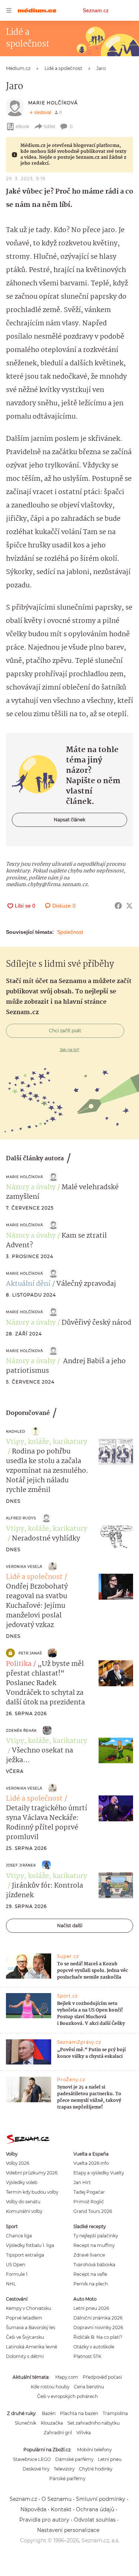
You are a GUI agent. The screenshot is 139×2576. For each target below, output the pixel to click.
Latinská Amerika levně (32, 2347)
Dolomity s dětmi (25, 2356)
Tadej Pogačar (89, 2192)
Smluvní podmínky (101, 2499)
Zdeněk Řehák (21, 1730)
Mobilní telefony (94, 2450)
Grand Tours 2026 (93, 2211)
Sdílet (49, 126)
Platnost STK (87, 2356)
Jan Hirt (82, 2182)
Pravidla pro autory (44, 2520)
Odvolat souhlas (95, 2520)
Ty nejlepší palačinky (96, 2236)
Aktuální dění (28, 1284)
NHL (11, 2284)
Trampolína (115, 2413)
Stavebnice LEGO (32, 2459)
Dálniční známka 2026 (98, 2318)
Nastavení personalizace (68, 2530)
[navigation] (9, 10)
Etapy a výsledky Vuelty (99, 2173)
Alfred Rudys (21, 1518)
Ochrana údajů (95, 2509)
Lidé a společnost (34, 1577)
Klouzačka (52, 2423)
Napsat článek (69, 820)
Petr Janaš (30, 1653)
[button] (116, 1452)
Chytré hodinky (96, 2469)
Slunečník (26, 2423)
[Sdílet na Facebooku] (118, 906)
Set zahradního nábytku (94, 2423)
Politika (19, 1664)
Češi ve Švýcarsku (25, 2337)
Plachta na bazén (79, 2413)
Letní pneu (110, 2459)
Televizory (64, 2469)
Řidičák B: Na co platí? (98, 2337)
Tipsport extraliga (25, 2255)
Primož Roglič (89, 2202)
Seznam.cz (96, 10)
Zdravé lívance (89, 2255)
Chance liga (19, 2236)
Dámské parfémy (74, 2459)
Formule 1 (17, 2274)
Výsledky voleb (22, 2182)
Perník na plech (91, 2284)
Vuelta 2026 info (91, 2163)
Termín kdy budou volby (32, 2192)
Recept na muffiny (94, 2245)
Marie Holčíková (53, 103)
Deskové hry (36, 2469)
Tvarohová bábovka (94, 2265)
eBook (22, 126)
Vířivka (84, 2433)
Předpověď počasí (102, 2377)
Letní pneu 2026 (91, 2308)
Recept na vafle (90, 2274)
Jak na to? (69, 1050)
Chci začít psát (65, 1031)
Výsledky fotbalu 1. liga (30, 2245)
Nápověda (33, 2509)
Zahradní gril (58, 2433)
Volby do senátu (23, 2202)
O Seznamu (57, 2499)
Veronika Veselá (24, 1567)
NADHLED (16, 1431)
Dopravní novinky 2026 (98, 2327)
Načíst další (70, 1926)
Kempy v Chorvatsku (29, 2308)
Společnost (70, 932)
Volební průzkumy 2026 (32, 2173)
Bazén (49, 2413)
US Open (16, 2265)
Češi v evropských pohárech (67, 2396)
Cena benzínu (89, 2387)
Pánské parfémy (67, 2478)
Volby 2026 (18, 2163)
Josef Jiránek (21, 1865)
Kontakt (61, 2509)
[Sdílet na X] (129, 906)
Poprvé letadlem (24, 2318)
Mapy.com (67, 2377)
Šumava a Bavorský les (31, 2327)
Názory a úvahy (31, 1187)
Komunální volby (24, 2211)
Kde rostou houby (50, 2387)
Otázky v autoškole (94, 2347)
